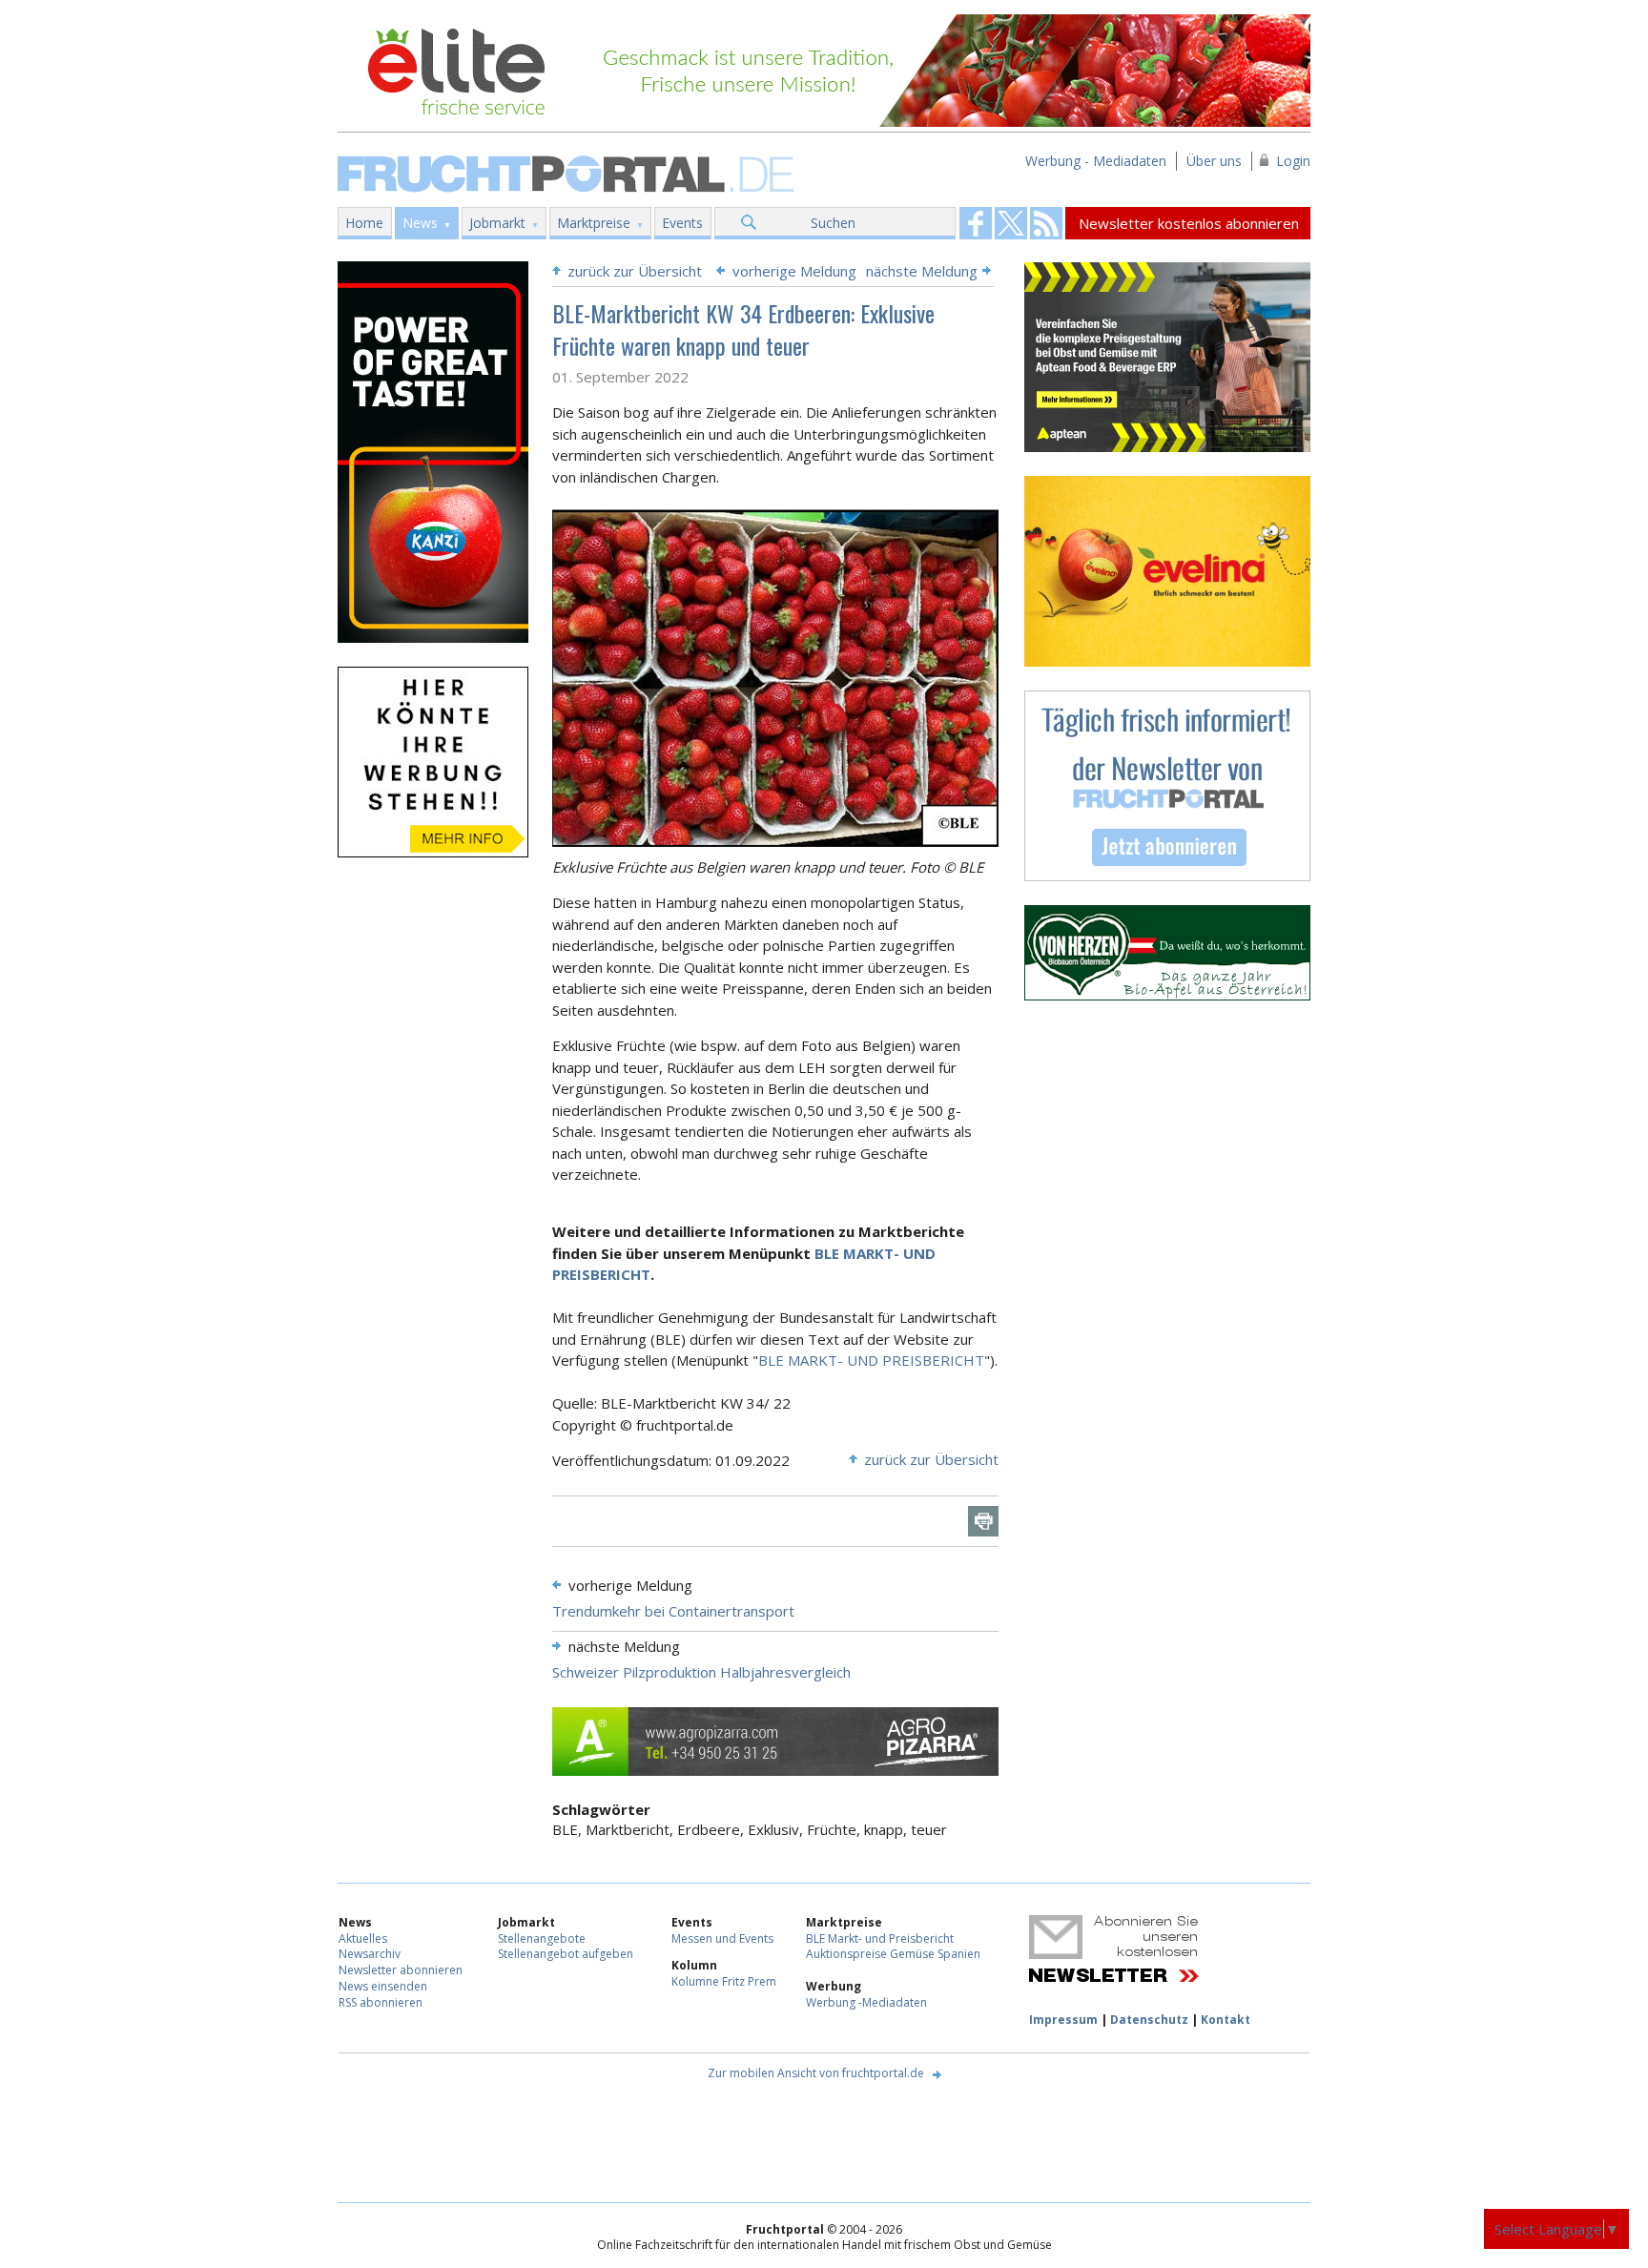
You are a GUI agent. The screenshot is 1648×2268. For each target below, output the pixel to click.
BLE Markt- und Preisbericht (880, 1938)
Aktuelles (363, 1938)
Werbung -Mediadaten (866, 2002)
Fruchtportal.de (568, 172)
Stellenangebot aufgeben (566, 1954)
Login (1293, 161)
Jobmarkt (497, 223)
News (420, 223)
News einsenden (383, 1986)
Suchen (833, 223)
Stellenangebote (542, 1938)
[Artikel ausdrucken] (983, 1521)
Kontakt (1226, 2020)
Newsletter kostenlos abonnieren (1189, 223)
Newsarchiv (370, 1954)
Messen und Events (722, 1938)
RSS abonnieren (381, 2002)
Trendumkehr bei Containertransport (673, 1611)
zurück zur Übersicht (635, 271)
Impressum (1063, 2020)
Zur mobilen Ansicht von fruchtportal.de (816, 2073)
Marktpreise (594, 223)
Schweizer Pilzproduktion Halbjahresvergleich (701, 1672)
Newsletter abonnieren (401, 1970)
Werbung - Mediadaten (1096, 161)
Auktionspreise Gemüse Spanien (893, 1954)
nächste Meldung (922, 271)
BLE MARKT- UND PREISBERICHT (871, 1360)
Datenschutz (1149, 2020)
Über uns (1214, 161)
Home (364, 223)
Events (682, 223)
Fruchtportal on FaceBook (976, 223)
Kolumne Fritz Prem (724, 1981)
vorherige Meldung (794, 271)
